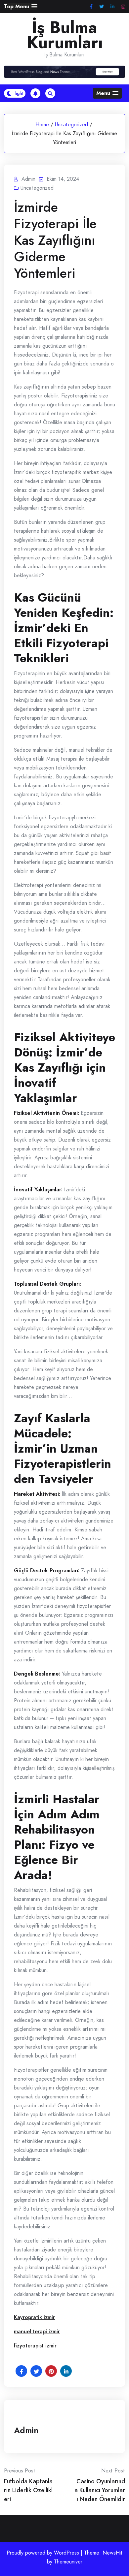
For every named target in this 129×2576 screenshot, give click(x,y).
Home (42, 125)
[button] (21, 6)
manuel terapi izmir (37, 2331)
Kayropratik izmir (34, 2317)
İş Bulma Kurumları (65, 35)
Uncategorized (71, 125)
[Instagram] (123, 7)
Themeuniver (68, 2562)
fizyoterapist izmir (35, 2346)
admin (26, 2430)
